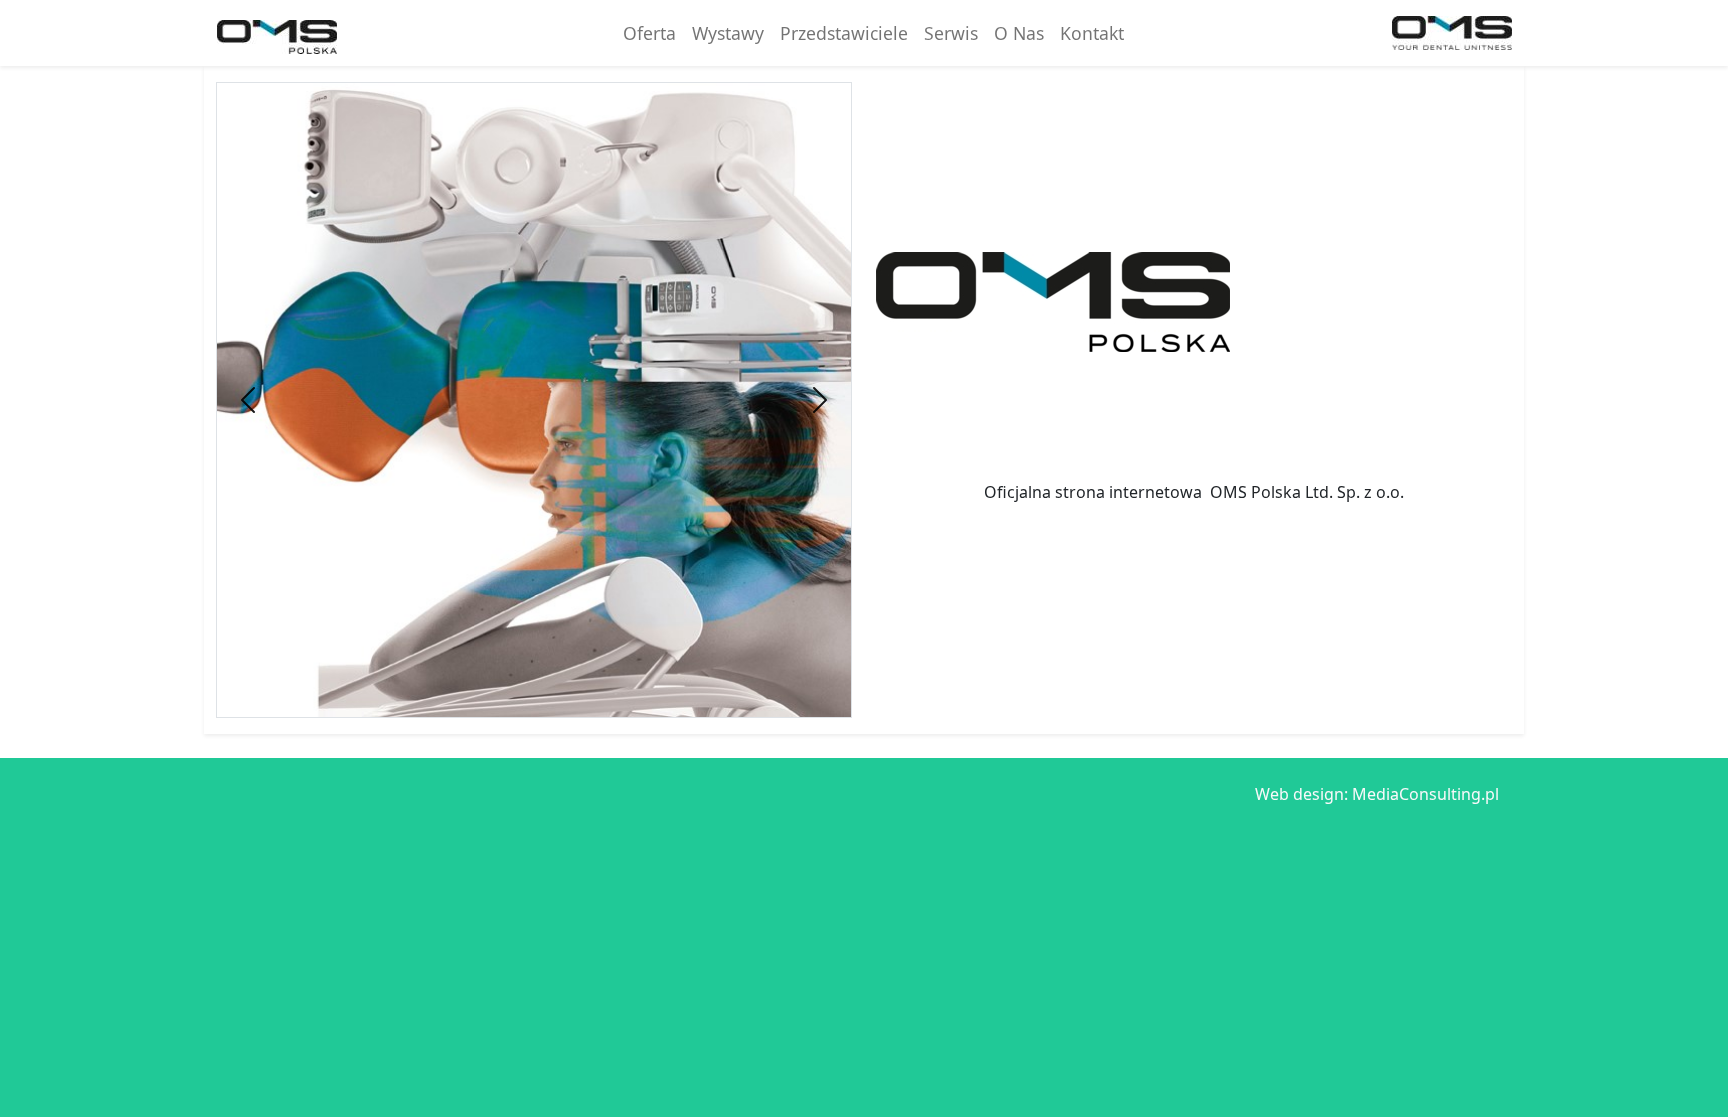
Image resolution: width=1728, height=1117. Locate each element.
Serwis (951, 33)
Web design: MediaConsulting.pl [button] (1377, 794)
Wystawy (728, 33)
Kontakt (1092, 33)
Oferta (649, 33)
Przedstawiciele (844, 33)
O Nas (1019, 33)
